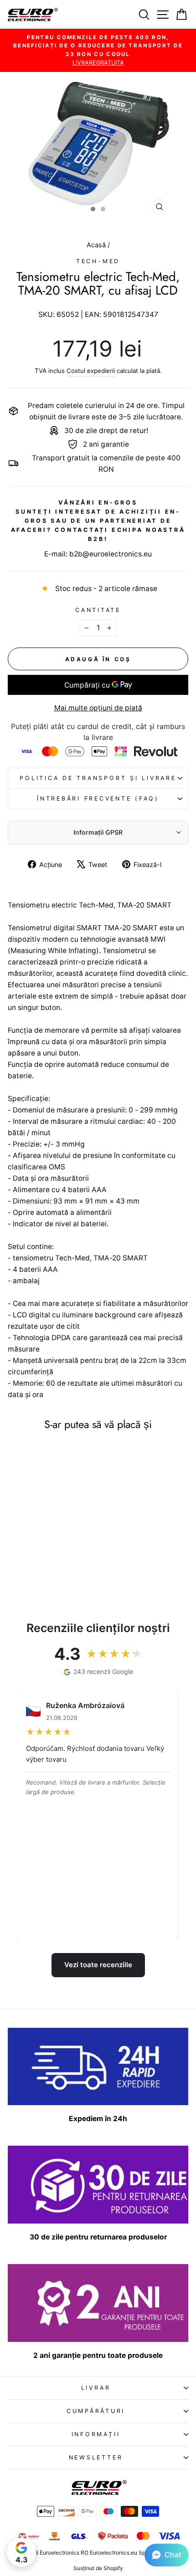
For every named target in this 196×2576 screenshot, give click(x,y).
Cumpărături (96, 2411)
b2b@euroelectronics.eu (111, 554)
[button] (167, 2555)
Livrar (96, 2388)
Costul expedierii (91, 371)
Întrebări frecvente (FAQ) (98, 798)
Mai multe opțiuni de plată (98, 708)
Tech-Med (98, 261)
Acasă (97, 245)
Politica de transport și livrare (98, 778)
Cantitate (98, 610)
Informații (96, 2434)
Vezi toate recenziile (98, 1965)
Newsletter (96, 2457)
